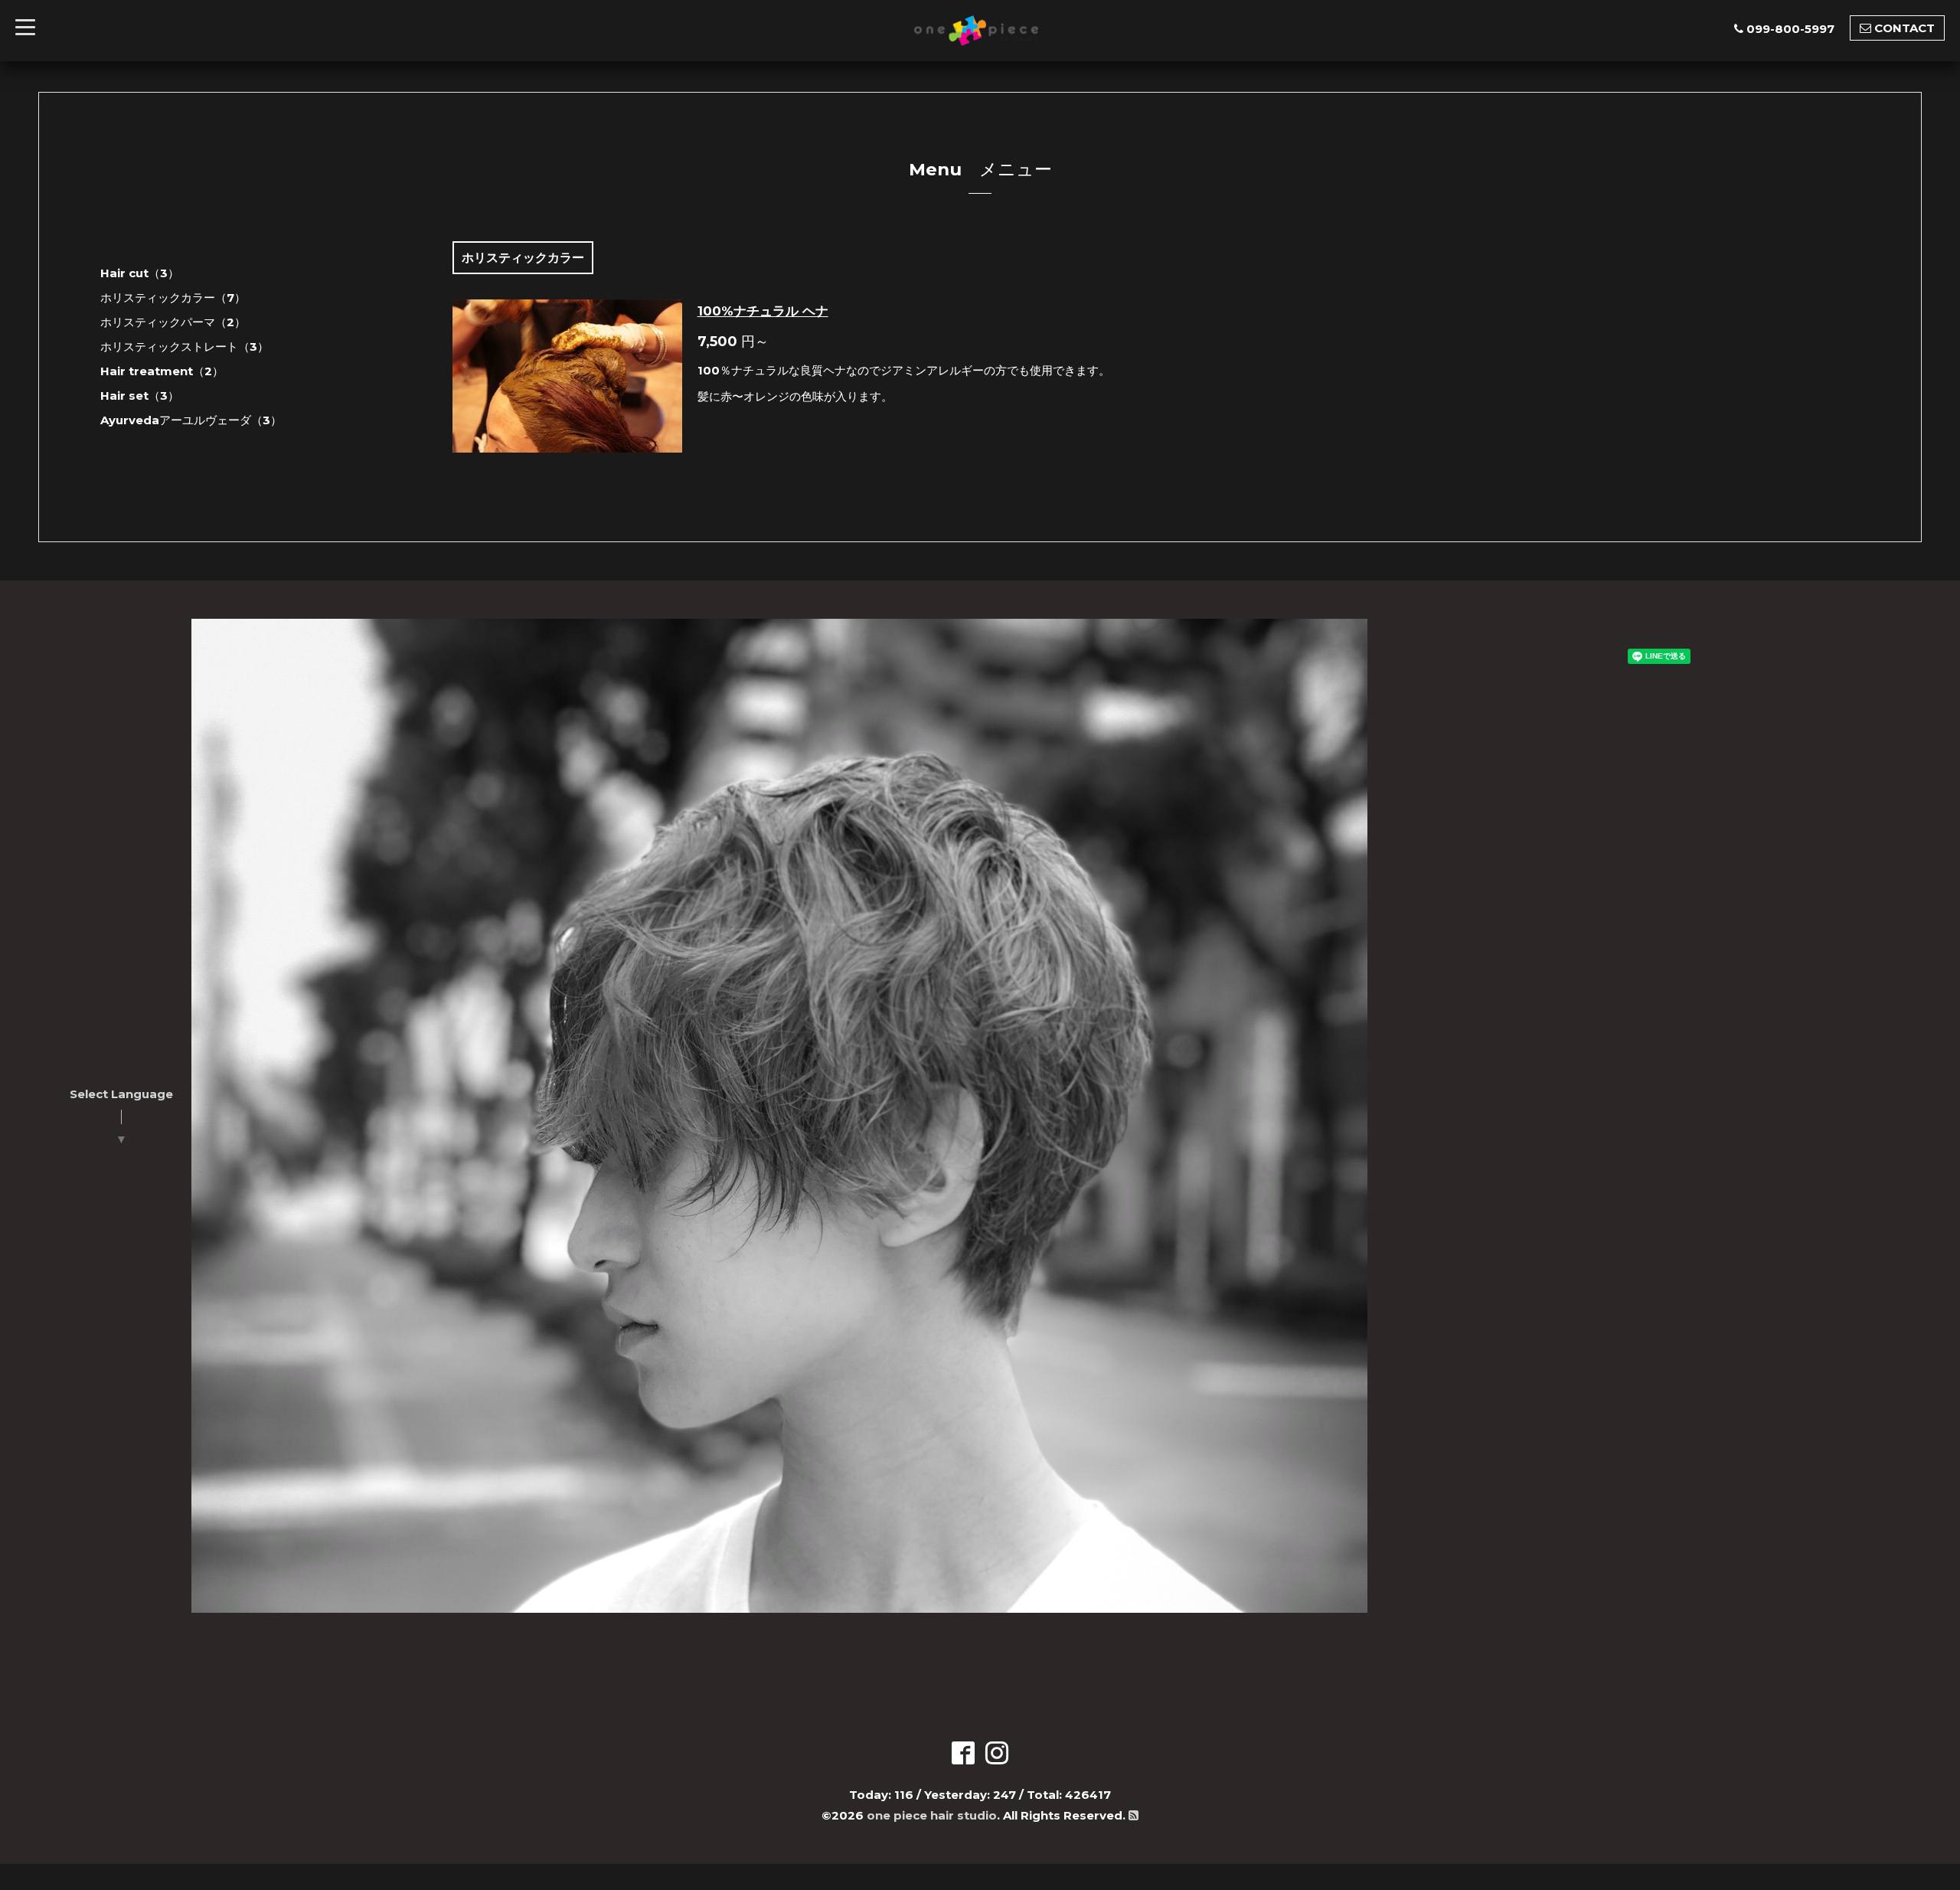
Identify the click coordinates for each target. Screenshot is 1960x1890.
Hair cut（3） (140, 273)
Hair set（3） (140, 396)
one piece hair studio (932, 1815)
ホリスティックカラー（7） (173, 298)
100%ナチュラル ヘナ (763, 311)
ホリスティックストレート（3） (185, 347)
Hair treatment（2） (162, 371)
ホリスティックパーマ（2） (173, 322)
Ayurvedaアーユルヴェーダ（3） (191, 420)
